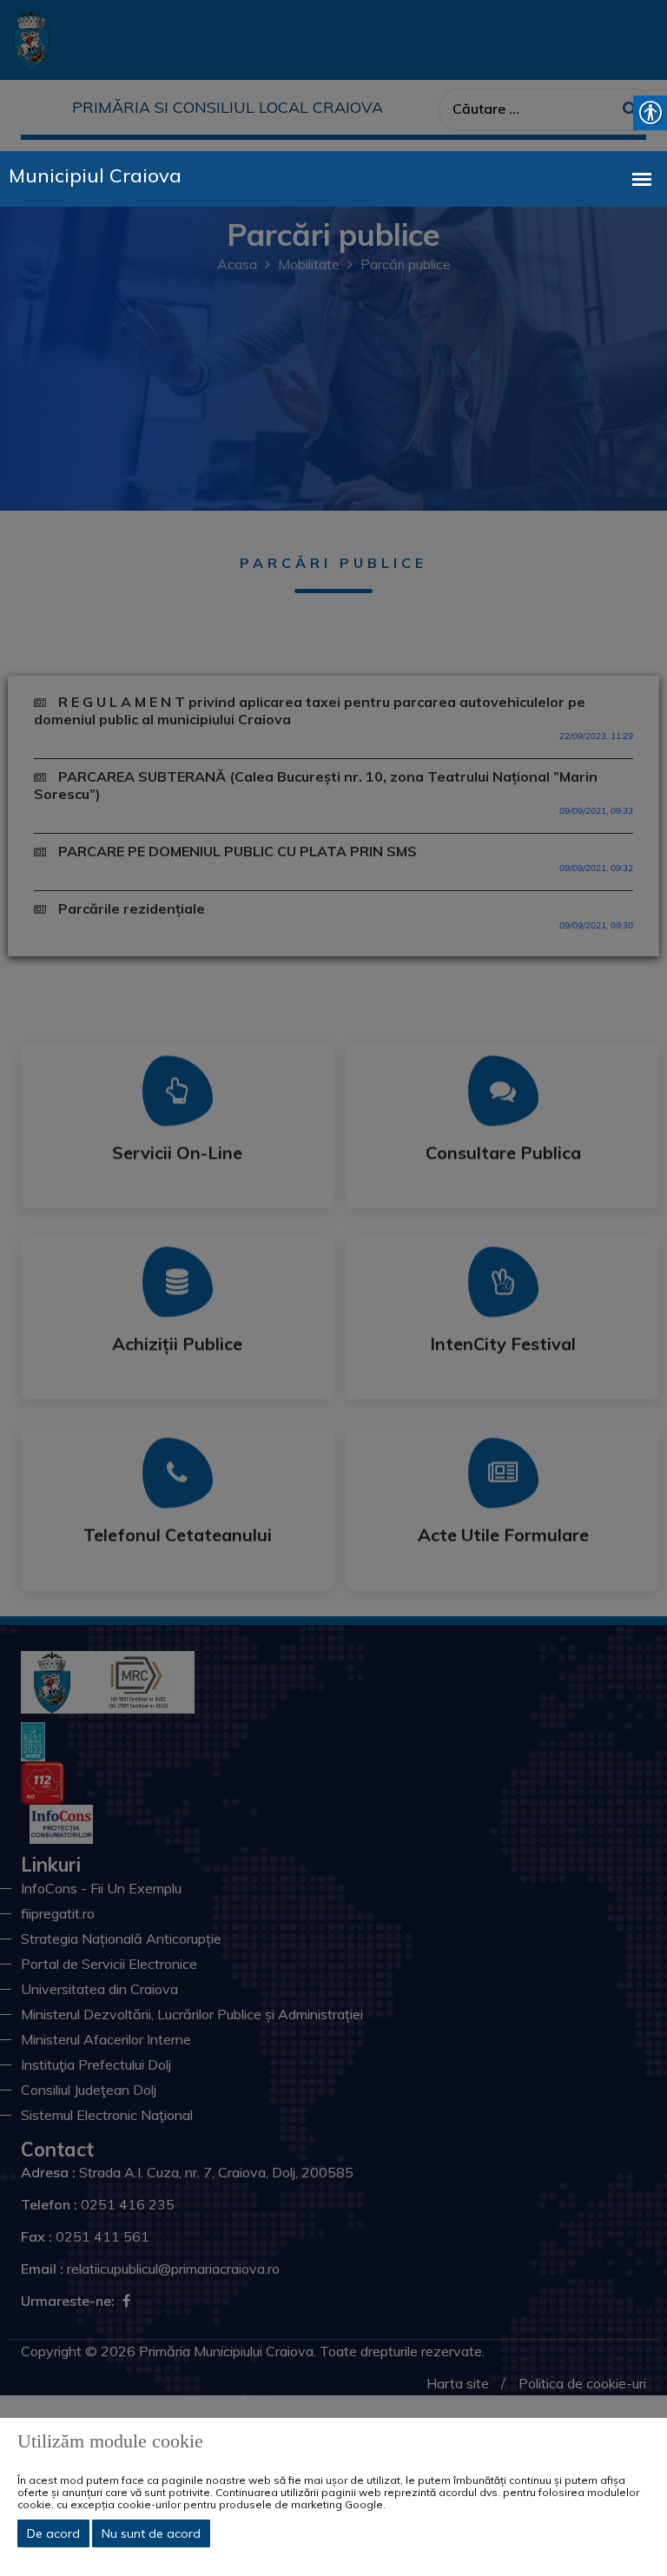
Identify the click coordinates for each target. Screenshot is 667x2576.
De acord (53, 2533)
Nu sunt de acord (151, 2533)
